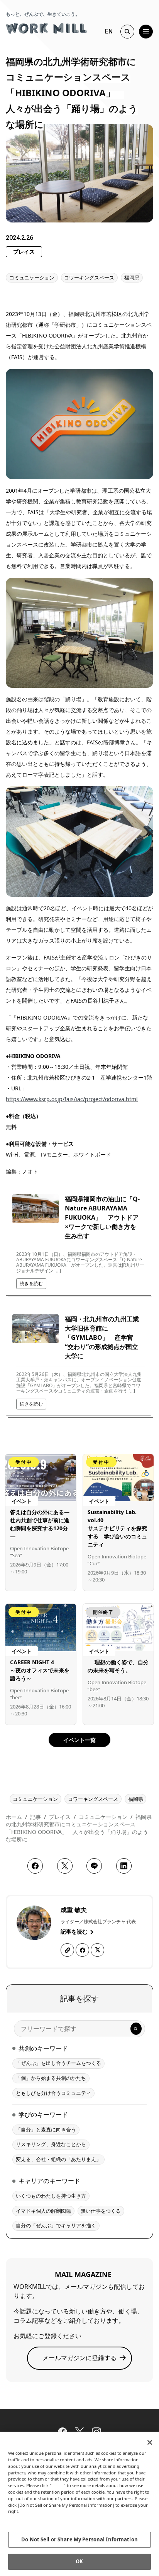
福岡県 (132, 277)
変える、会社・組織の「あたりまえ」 (58, 2159)
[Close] (150, 2442)
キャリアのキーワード (49, 2181)
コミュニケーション (32, 277)
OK (79, 2561)
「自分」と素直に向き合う (46, 2130)
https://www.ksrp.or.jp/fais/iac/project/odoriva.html (72, 1099)
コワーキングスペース (89, 277)
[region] (79, 2504)
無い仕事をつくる (101, 2211)
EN (109, 31)
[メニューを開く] (146, 32)
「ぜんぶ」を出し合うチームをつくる (58, 2063)
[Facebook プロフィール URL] (82, 1950)
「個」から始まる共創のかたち (51, 2078)
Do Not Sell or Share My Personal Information (79, 2539)
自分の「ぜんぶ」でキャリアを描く (56, 2225)
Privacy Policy (25, 2518)
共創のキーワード (43, 2048)
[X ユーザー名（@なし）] (97, 1950)
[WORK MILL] (46, 27)
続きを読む (31, 1283)
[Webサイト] (67, 1950)
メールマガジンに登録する (79, 2358)
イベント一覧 (79, 1740)
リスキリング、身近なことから (51, 2144)
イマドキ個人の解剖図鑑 (43, 2211)
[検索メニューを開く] (127, 32)
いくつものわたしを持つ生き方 (51, 2196)
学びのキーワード (43, 2115)
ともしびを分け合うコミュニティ (53, 2093)
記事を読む (75, 1932)
